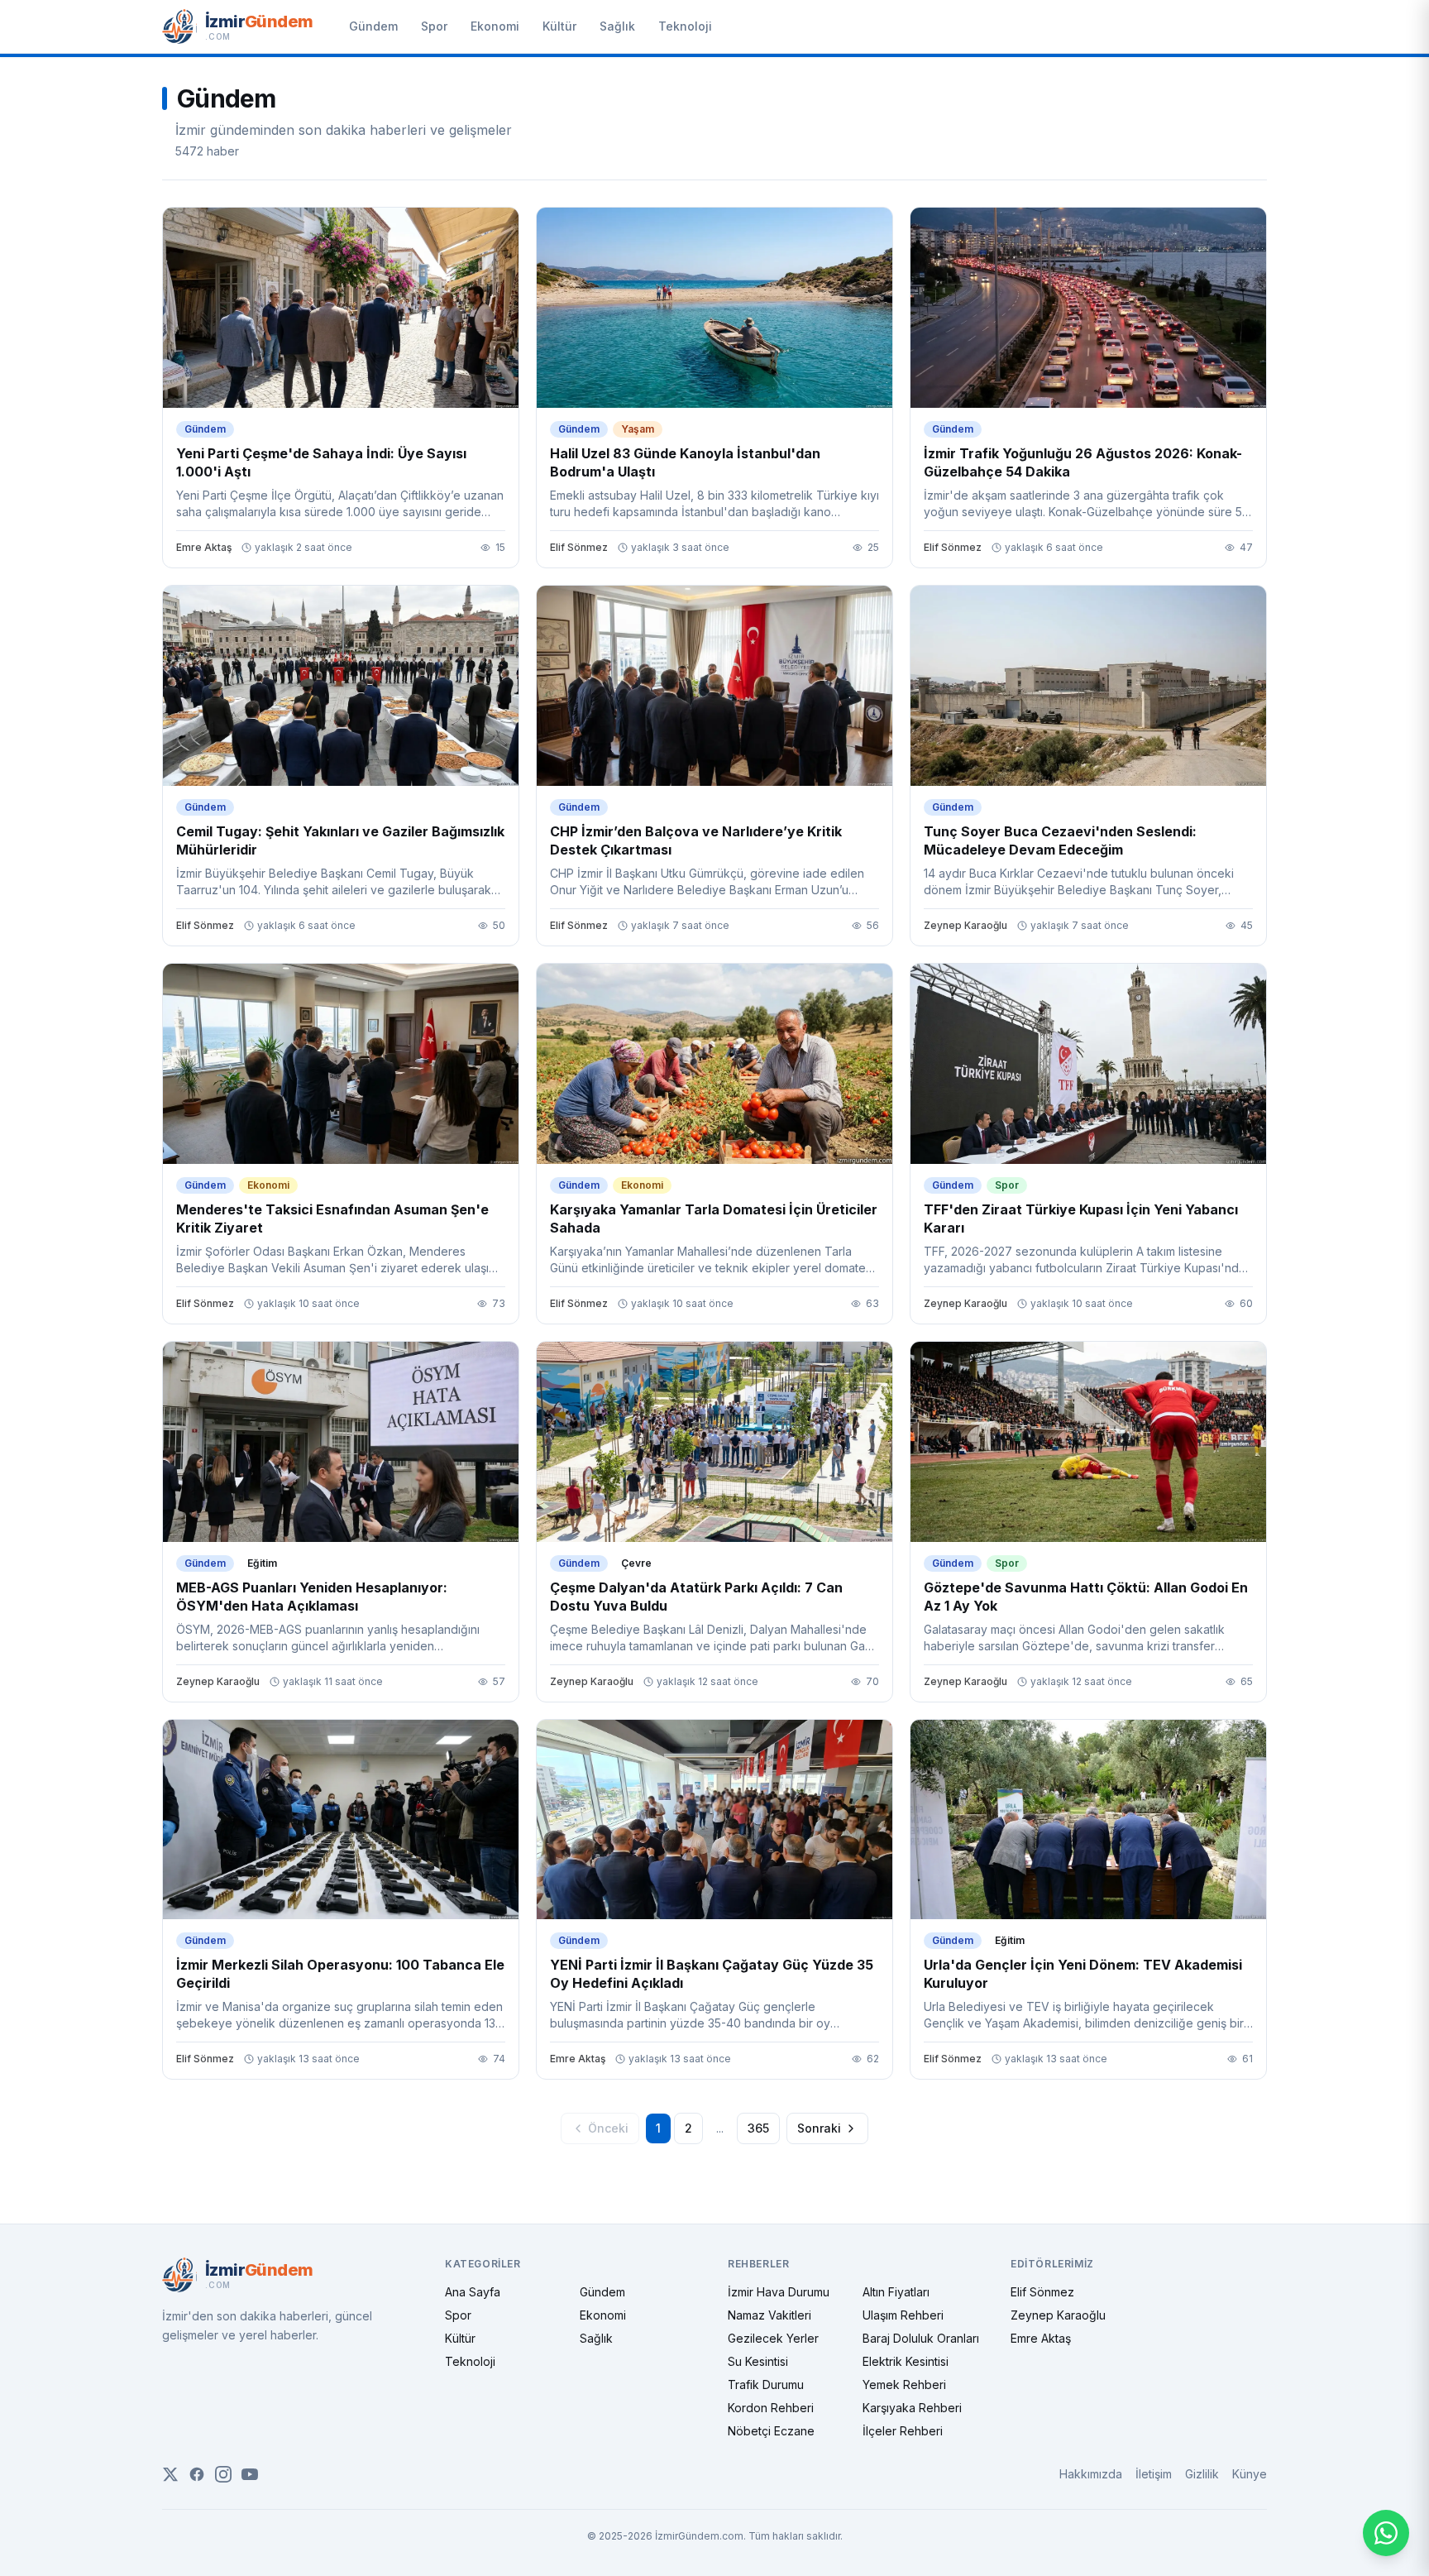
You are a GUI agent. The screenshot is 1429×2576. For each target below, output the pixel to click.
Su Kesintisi (758, 2361)
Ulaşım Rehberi (903, 2315)
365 (758, 2128)
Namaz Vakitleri (769, 2315)
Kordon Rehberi (771, 2408)
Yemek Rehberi (904, 2384)
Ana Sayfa (473, 2292)
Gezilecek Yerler (773, 2338)
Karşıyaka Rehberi (912, 2408)
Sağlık (617, 26)
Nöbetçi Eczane (771, 2431)
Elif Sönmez (1042, 2292)
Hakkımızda (1091, 2474)
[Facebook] (197, 2474)
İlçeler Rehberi (903, 2431)
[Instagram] (223, 2474)
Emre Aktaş (1041, 2338)
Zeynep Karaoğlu (1058, 2315)
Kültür (559, 26)
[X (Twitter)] (170, 2474)
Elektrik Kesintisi (906, 2361)
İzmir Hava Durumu (779, 2292)
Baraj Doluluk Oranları (921, 2338)
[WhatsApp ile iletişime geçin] (1386, 2533)
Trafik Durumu (766, 2384)
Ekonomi (495, 26)
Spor (434, 26)
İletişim (1154, 2474)
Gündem (373, 26)
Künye (1250, 2474)
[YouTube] (250, 2474)
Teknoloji (685, 26)
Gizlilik (1202, 2474)
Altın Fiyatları (896, 2292)
